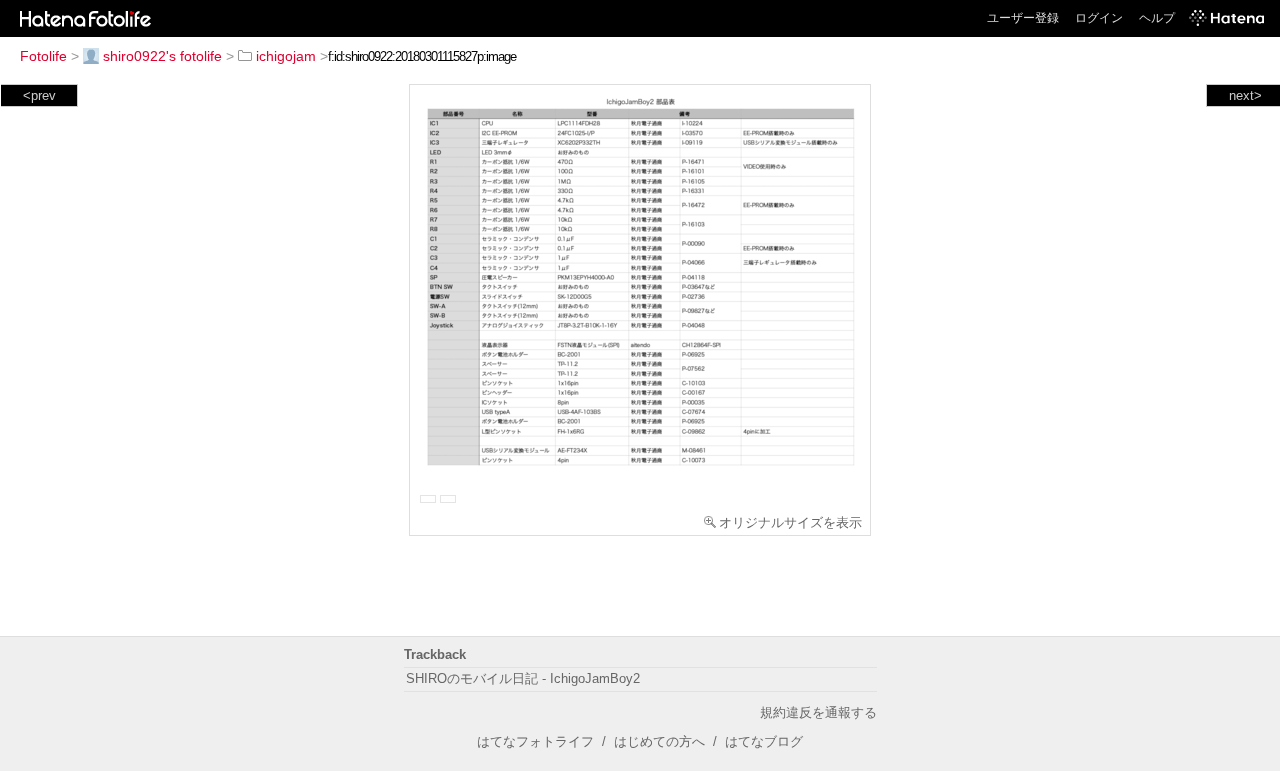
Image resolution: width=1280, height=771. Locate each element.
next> (1245, 95)
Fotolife (43, 56)
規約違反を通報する (818, 712)
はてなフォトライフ (535, 741)
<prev (39, 95)
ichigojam (286, 56)
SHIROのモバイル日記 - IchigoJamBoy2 (523, 678)
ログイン (1099, 18)
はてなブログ (764, 741)
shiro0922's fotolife (162, 56)
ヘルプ (1157, 18)
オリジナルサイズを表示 (790, 522)
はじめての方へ (659, 741)
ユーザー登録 (1023, 18)
